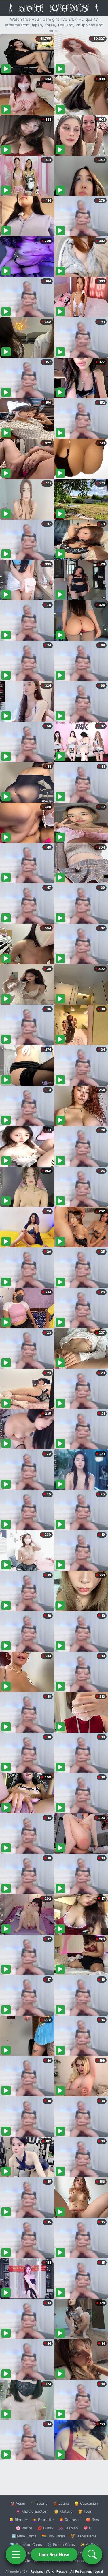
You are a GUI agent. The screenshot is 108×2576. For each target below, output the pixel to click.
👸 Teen (85, 2511)
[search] (92, 2554)
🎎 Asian (18, 2503)
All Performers (81, 2571)
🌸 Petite (24, 2528)
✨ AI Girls (89, 2544)
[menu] (16, 2554)
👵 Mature (63, 2511)
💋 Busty (45, 2528)
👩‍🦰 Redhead (70, 2520)
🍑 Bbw (93, 2520)
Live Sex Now (54, 2554)
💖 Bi (88, 2528)
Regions (37, 2571)
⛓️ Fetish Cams (61, 2544)
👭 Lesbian (68, 2528)
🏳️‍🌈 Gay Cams (53, 2536)
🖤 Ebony (39, 2503)
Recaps (62, 2571)
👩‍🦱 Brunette (43, 2520)
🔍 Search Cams (84, 2561)
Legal (99, 2571)
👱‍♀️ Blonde (18, 2520)
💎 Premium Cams (26, 2544)
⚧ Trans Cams (84, 2536)
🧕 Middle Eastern (32, 2511)
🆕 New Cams (24, 2536)
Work (50, 2571)
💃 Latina (61, 2503)
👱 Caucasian (86, 2503)
